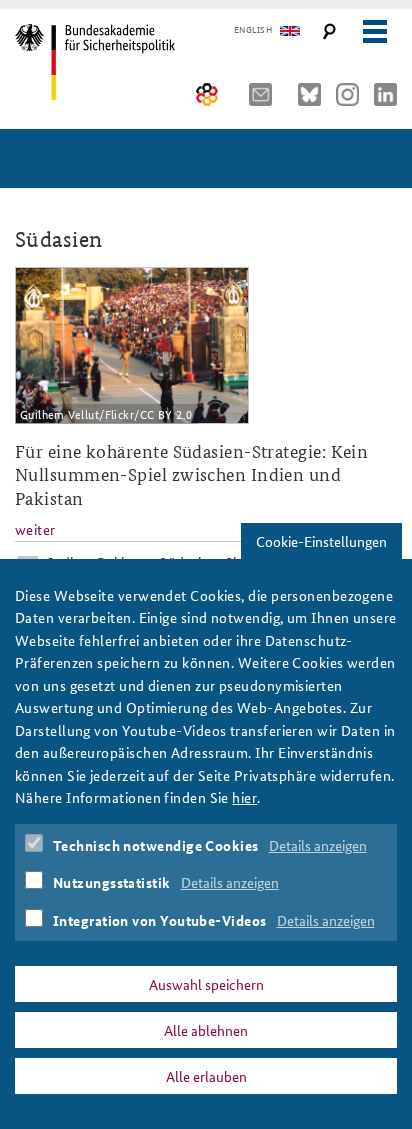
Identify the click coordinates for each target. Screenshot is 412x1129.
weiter (35, 529)
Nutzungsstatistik (112, 882)
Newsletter (266, 94)
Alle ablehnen (206, 1030)
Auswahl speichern (206, 984)
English (253, 30)
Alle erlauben (206, 1076)
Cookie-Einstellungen (321, 541)
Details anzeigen (318, 845)
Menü (374, 31)
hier (244, 797)
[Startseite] (102, 62)
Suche (329, 31)
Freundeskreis (207, 94)
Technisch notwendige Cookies (156, 845)
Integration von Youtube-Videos (160, 920)
